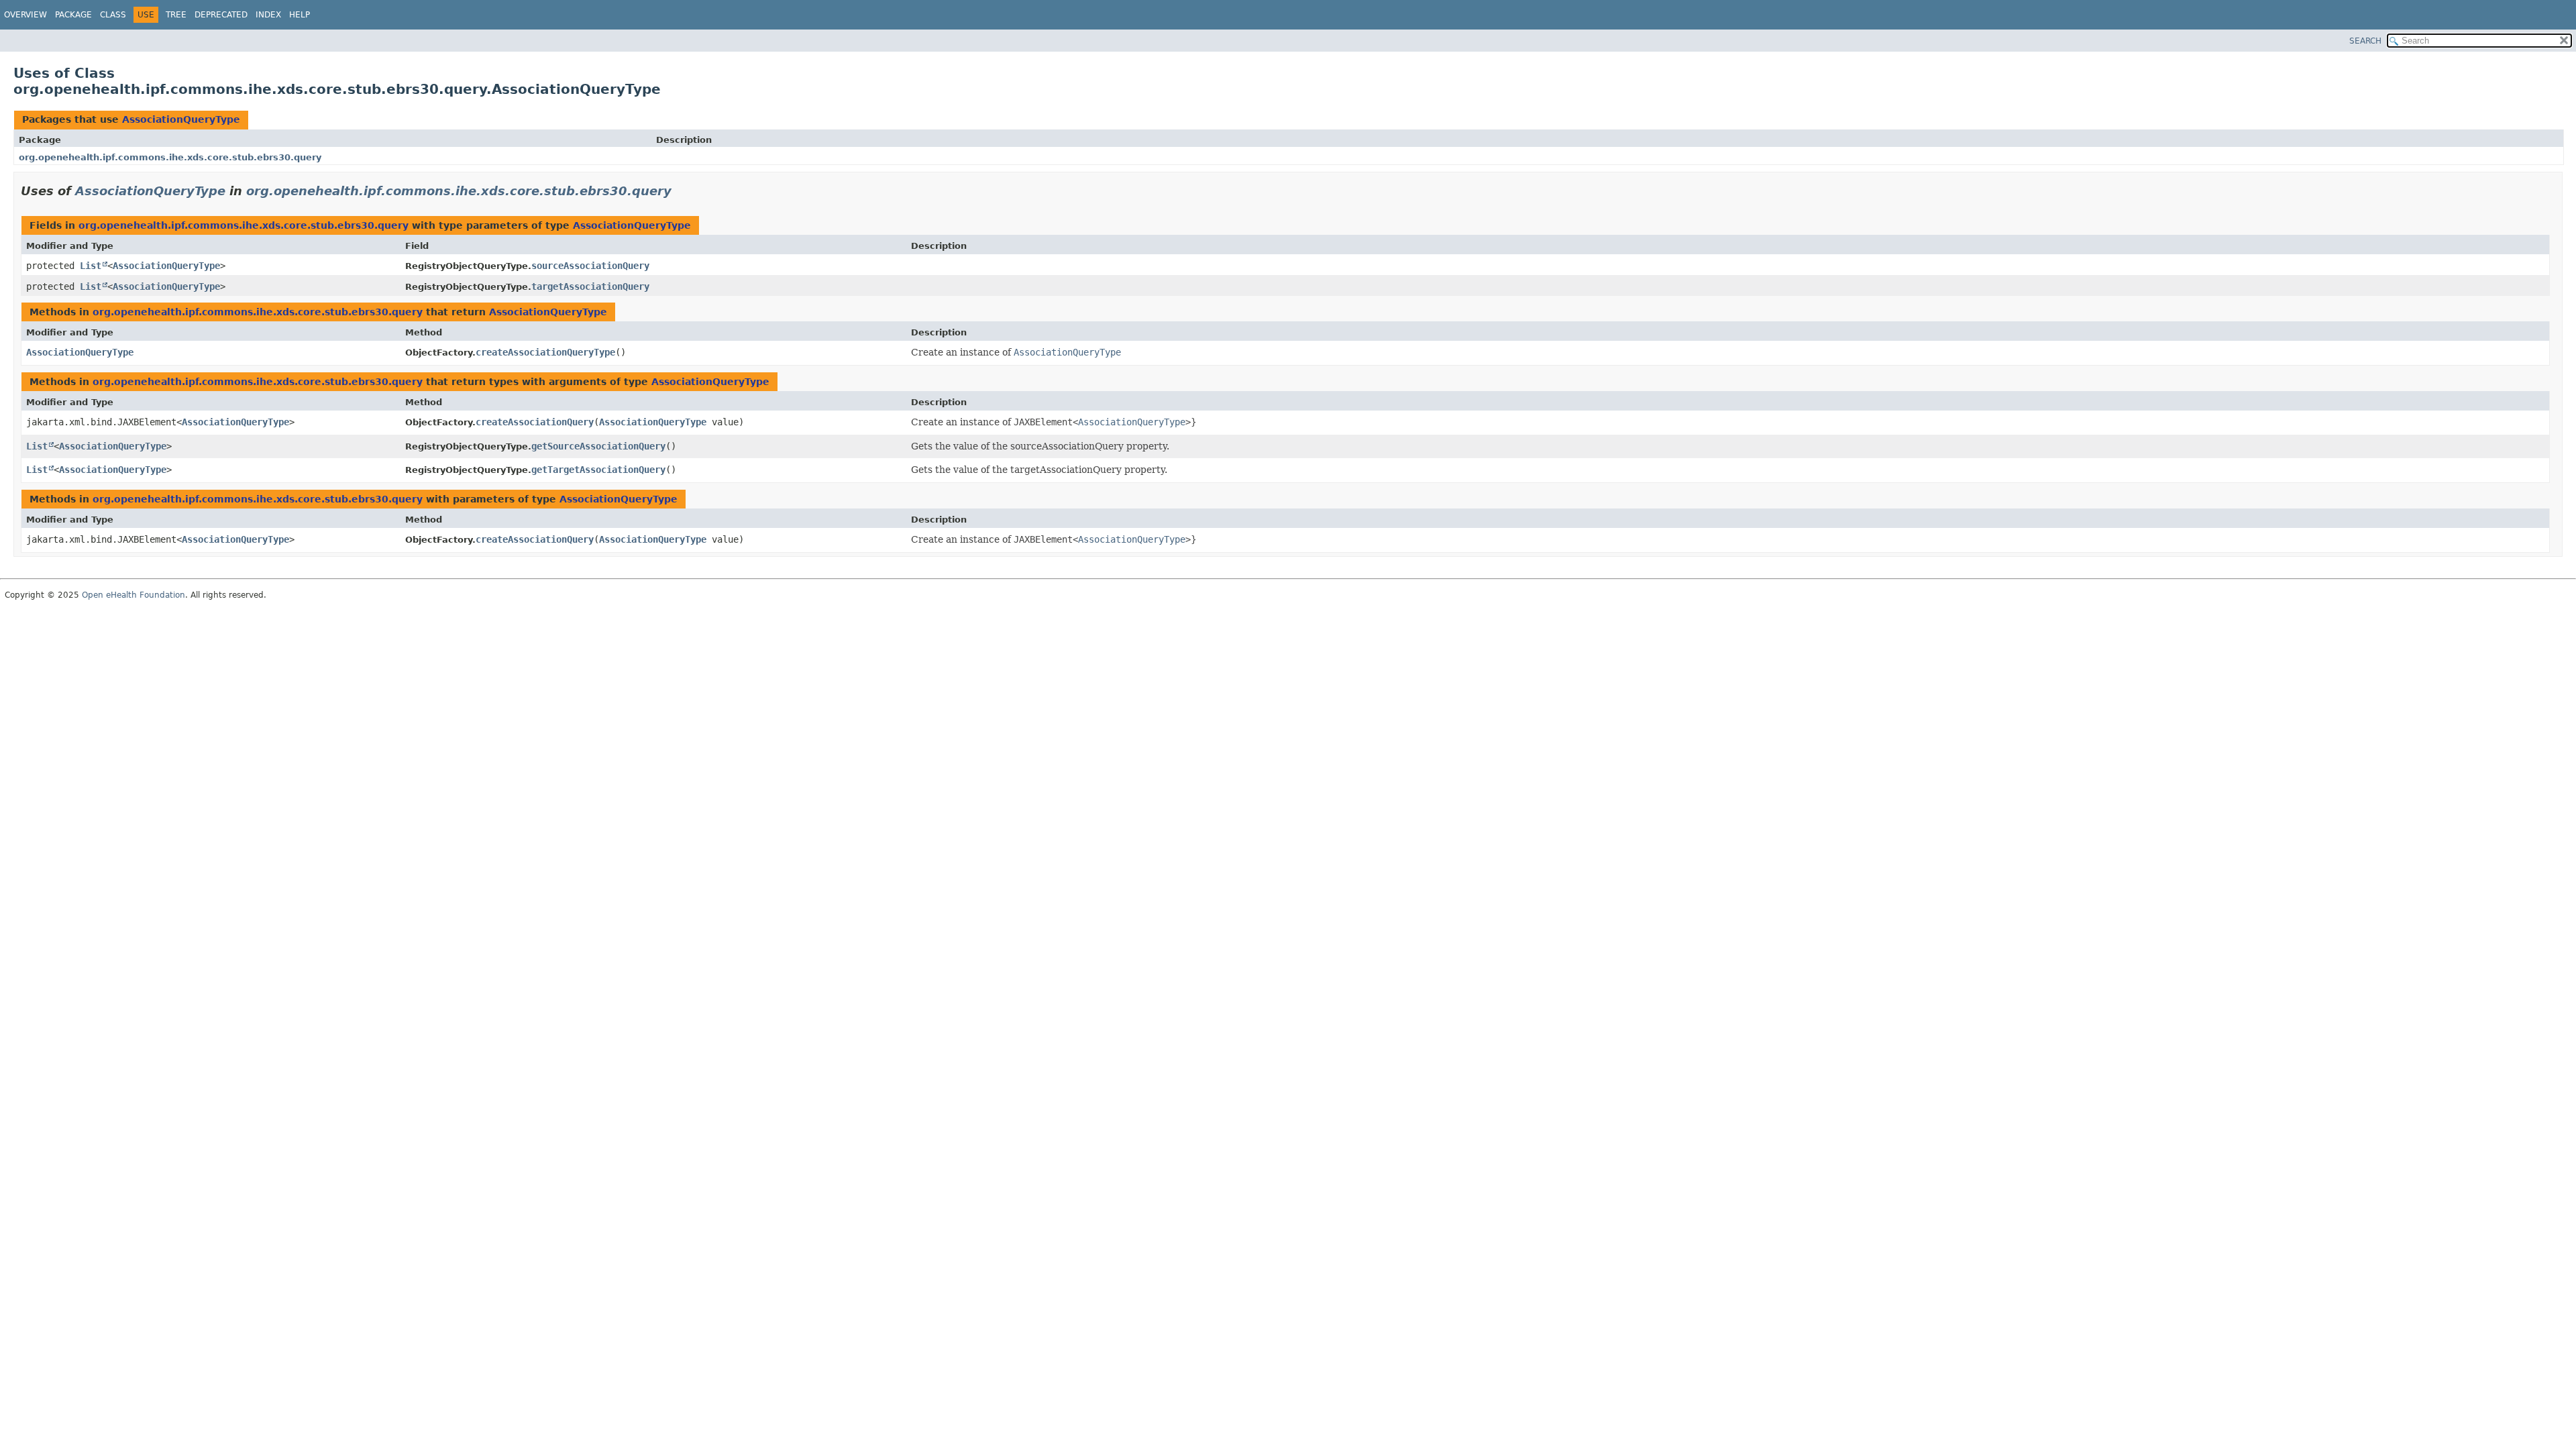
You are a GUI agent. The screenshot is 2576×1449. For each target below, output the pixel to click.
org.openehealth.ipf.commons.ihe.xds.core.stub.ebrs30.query (170, 157)
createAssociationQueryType (545, 352)
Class (113, 15)
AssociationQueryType (181, 119)
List (91, 266)
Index (268, 15)
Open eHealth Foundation (133, 595)
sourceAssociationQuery (590, 266)
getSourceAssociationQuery (598, 446)
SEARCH (2365, 41)
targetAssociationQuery (590, 286)
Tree (176, 15)
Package (73, 15)
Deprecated (221, 15)
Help (300, 15)
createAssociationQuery (535, 422)
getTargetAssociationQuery (598, 470)
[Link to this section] (681, 191)
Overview (25, 15)
